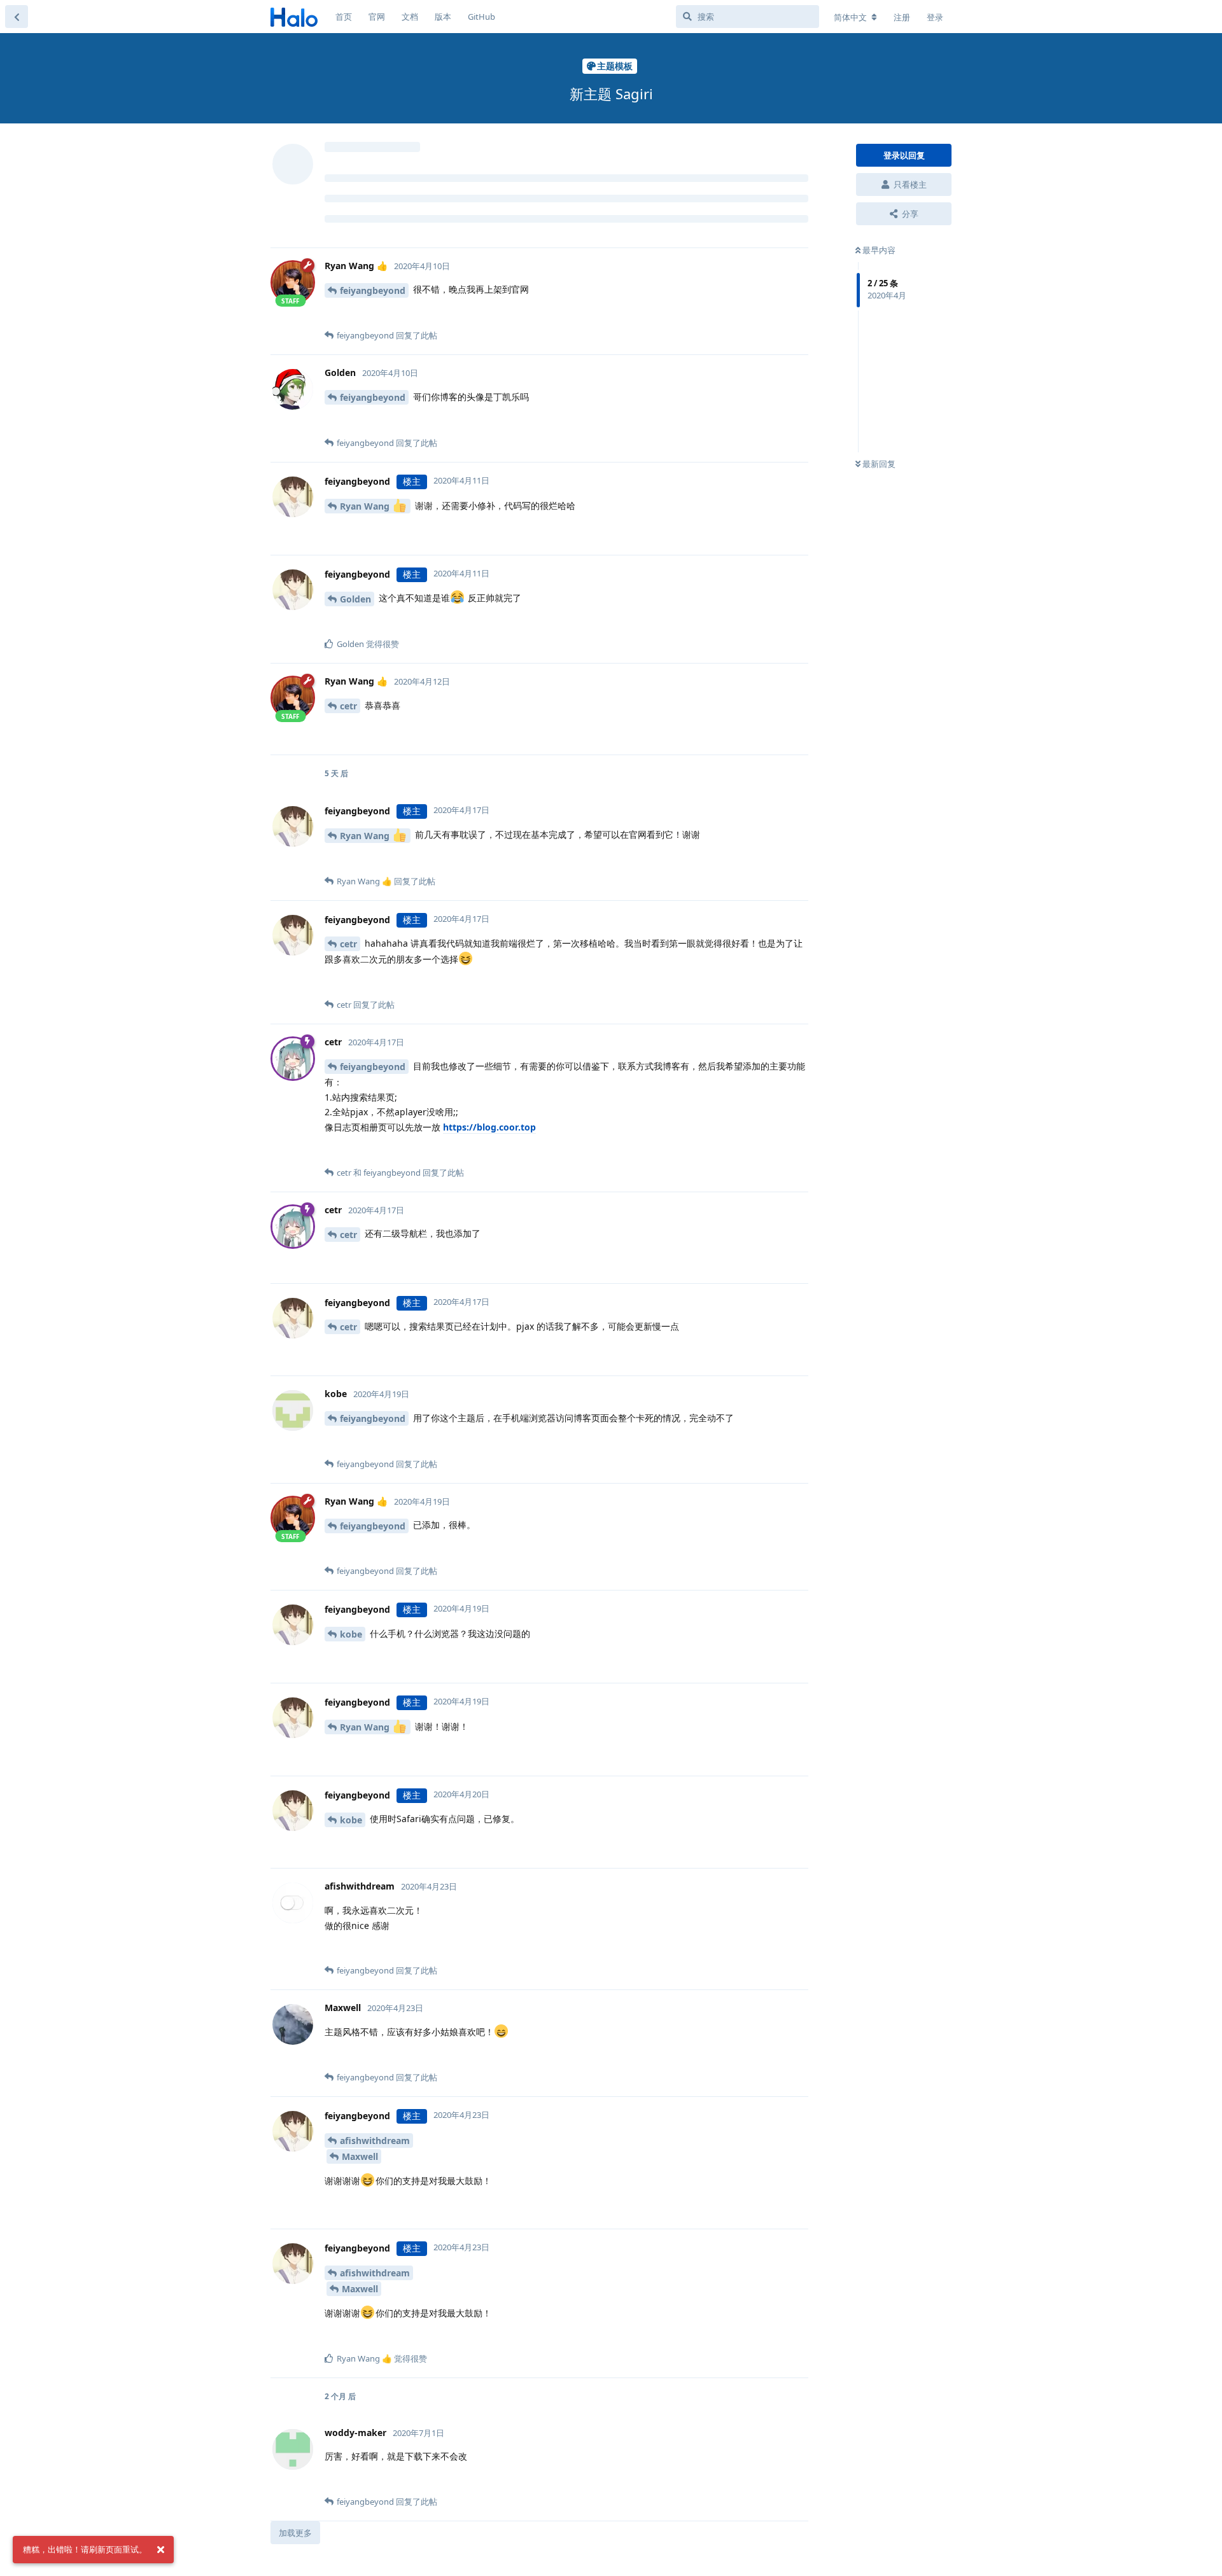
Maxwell (360, 2156)
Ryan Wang (366, 506)
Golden (355, 599)
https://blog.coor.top (489, 1127)
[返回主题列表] (17, 17)
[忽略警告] (160, 2550)
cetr (348, 706)
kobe (351, 1634)
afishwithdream (375, 2141)
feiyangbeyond (373, 290)
